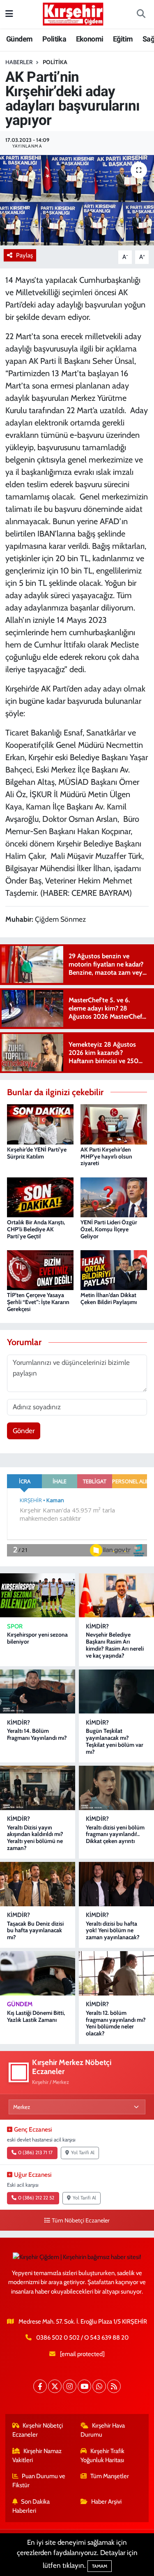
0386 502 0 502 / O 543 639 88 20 (82, 2338)
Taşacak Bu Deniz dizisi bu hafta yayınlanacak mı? (35, 1931)
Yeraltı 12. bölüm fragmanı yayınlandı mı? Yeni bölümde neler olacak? (116, 2023)
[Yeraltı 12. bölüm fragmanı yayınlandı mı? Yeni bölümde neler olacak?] (116, 1973)
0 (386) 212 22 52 (36, 2198)
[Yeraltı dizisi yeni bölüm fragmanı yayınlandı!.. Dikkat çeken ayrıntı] (116, 1788)
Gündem (19, 39)
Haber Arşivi (106, 2502)
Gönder (24, 1431)
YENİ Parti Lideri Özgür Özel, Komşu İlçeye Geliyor (109, 1229)
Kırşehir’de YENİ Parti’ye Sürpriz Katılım (37, 1153)
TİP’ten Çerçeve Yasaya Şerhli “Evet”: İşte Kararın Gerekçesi (38, 1302)
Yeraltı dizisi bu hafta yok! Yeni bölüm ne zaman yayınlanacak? (113, 1931)
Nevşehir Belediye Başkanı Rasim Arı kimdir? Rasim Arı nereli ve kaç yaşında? (115, 1645)
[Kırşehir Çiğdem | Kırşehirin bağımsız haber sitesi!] (73, 13)
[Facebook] (40, 2386)
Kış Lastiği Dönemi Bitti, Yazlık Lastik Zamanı (36, 2016)
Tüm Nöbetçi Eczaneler (81, 2220)
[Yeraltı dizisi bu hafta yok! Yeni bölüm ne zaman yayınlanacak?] (116, 1884)
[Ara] (141, 14)
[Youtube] (84, 2386)
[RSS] (114, 2386)
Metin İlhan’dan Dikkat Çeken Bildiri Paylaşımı (109, 1298)
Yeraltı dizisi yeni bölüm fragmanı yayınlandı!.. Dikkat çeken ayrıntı (115, 1834)
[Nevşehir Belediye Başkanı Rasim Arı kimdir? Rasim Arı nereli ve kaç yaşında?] (116, 1595)
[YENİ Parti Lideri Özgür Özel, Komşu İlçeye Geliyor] (114, 1196)
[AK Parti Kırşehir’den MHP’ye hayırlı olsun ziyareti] (114, 1124)
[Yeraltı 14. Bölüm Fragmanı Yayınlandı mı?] (38, 1692)
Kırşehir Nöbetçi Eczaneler (38, 2430)
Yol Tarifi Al (83, 2153)
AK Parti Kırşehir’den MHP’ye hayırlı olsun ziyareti (106, 1156)
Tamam (100, 2566)
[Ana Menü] (9, 14)
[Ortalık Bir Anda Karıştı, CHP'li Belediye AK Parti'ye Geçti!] (40, 1196)
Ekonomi (90, 39)
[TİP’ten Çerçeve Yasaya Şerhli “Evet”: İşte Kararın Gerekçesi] (40, 1270)
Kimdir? (97, 1626)
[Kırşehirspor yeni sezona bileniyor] (38, 1595)
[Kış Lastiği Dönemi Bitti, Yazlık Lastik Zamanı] (38, 1973)
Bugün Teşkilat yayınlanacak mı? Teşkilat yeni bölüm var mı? (115, 1741)
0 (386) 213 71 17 (35, 2153)
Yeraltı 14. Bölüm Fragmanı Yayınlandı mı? (37, 1734)
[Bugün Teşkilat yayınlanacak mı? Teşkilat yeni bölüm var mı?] (116, 1692)
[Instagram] (70, 2386)
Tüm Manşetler (110, 2476)
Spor (15, 1626)
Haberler (19, 62)
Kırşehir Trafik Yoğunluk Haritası (102, 2456)
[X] (55, 2386)
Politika (54, 39)
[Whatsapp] (99, 2386)
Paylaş (24, 255)
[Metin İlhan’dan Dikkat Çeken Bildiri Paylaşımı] (114, 1270)
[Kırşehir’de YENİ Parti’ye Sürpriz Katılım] (40, 1124)
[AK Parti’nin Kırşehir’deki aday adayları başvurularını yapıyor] (77, 200)
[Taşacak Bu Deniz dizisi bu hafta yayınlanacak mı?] (38, 1884)
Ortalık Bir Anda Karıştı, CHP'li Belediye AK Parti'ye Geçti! (36, 1229)
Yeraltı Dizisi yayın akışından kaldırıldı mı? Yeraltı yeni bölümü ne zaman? (35, 1838)
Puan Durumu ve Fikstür (39, 2481)
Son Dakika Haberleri (31, 2506)
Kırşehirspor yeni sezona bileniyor (37, 1638)
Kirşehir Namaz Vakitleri (37, 2456)
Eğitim (123, 39)
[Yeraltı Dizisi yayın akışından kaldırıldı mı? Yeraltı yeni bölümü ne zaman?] (38, 1788)
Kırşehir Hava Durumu (103, 2430)
